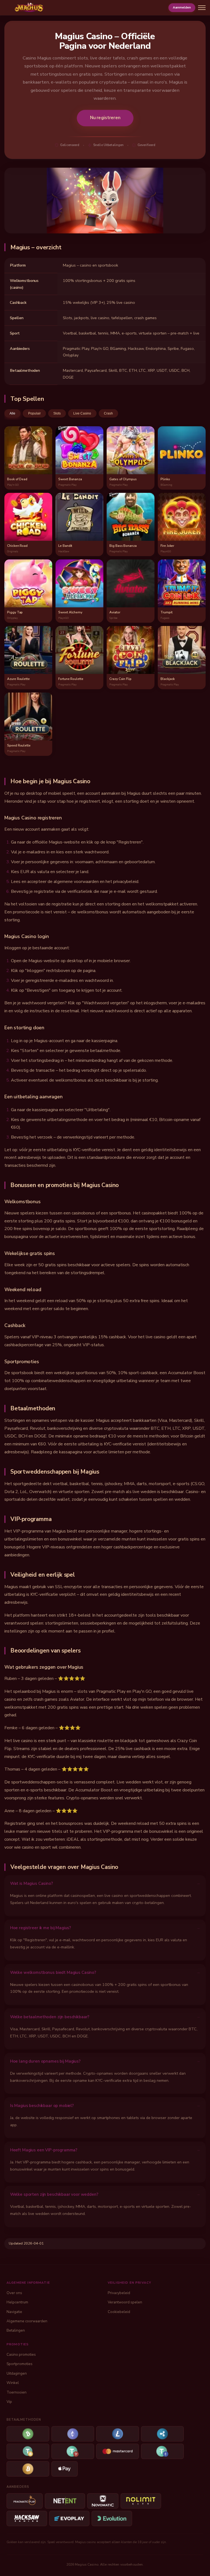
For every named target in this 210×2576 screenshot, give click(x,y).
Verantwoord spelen (125, 2302)
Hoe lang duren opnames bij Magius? (45, 2061)
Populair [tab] (34, 413)
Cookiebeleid (119, 2312)
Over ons (14, 2293)
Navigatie (14, 2312)
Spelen (28, 444)
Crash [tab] (108, 413)
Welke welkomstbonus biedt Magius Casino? (53, 1972)
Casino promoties (21, 2355)
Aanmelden (182, 7)
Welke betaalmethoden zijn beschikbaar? (50, 2017)
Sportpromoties (20, 2364)
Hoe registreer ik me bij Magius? (41, 1928)
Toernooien (17, 2392)
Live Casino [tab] (82, 413)
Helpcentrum (17, 2302)
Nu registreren (105, 118)
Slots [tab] (57, 413)
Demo (28, 456)
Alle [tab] (12, 413)
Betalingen (16, 2330)
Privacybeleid (119, 2293)
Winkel (13, 2383)
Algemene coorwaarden (27, 2321)
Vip (9, 2402)
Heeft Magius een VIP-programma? (44, 2150)
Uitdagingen (17, 2373)
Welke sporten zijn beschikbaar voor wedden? (54, 2194)
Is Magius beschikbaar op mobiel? (42, 2106)
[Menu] (202, 8)
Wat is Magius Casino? (32, 1883)
